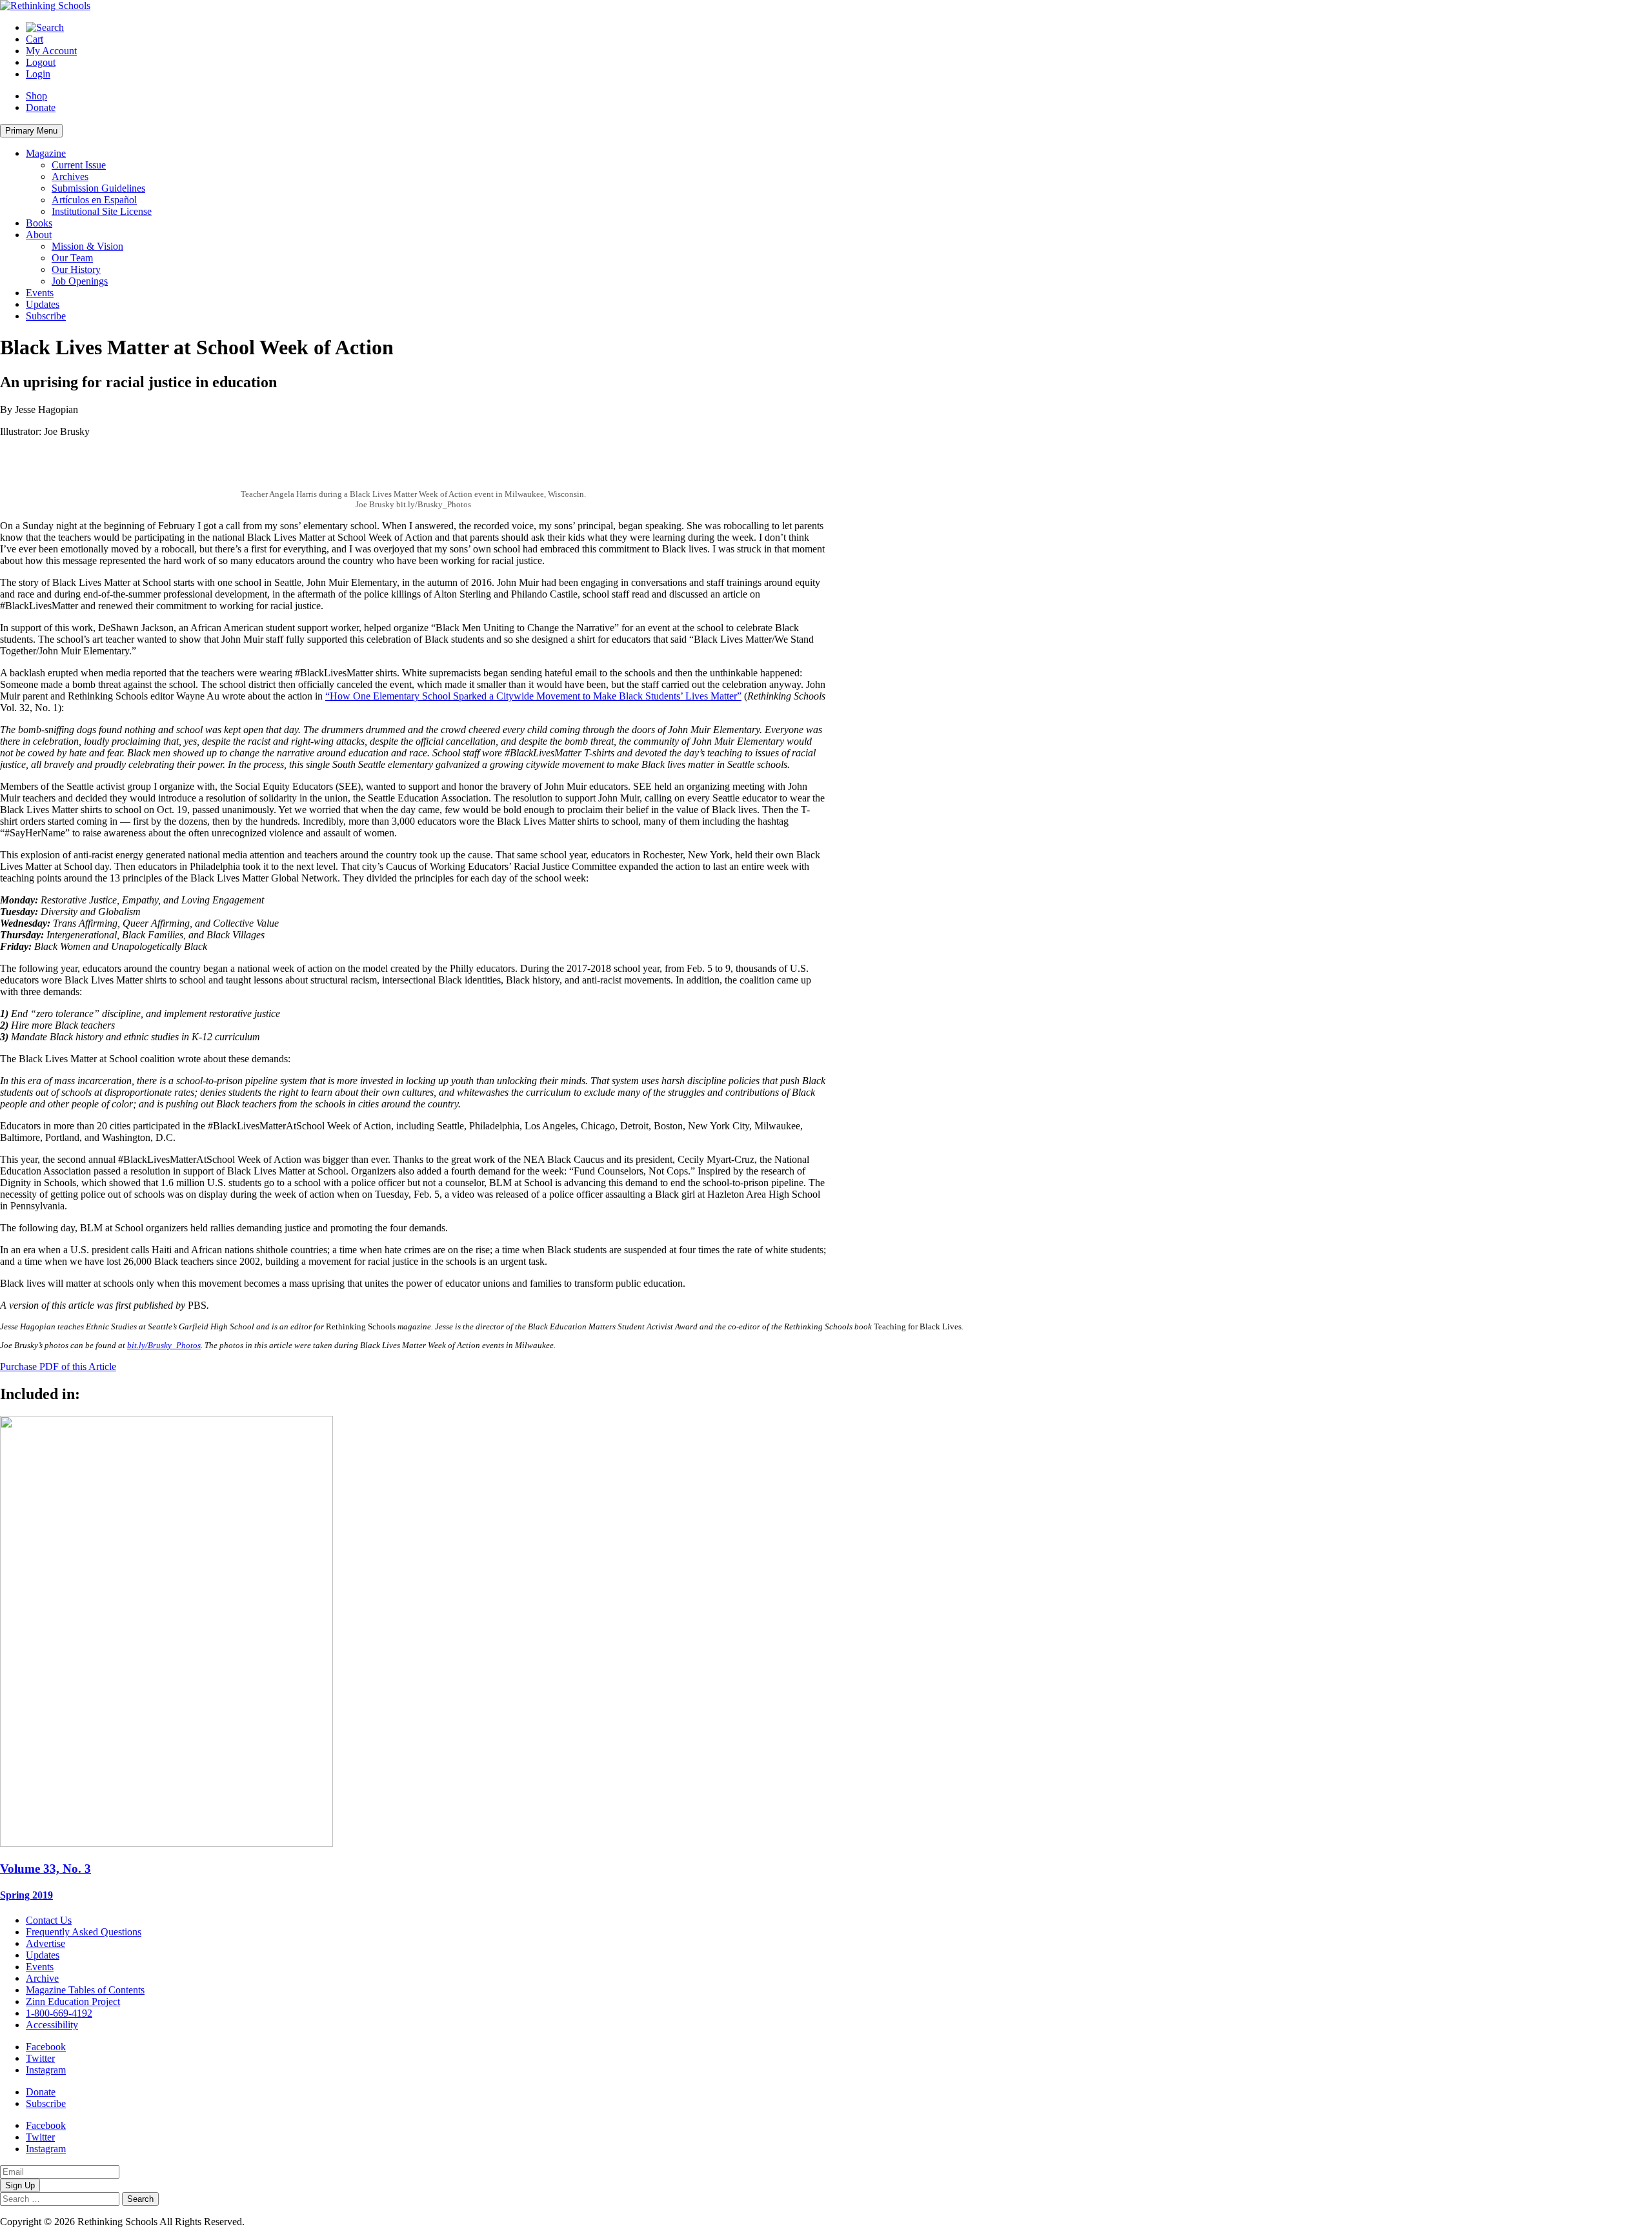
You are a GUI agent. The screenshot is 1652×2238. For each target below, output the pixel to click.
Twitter (40, 2058)
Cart (35, 39)
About (39, 235)
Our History (76, 269)
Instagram (46, 2070)
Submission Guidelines (98, 188)
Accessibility (52, 2025)
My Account (51, 51)
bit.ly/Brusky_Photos (164, 1345)
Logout (41, 62)
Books (39, 223)
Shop (36, 96)
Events (40, 293)
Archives (70, 176)
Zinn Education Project (73, 2001)
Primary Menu (31, 131)
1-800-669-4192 (59, 2013)
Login (38, 74)
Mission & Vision (87, 246)
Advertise (45, 1943)
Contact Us (49, 1920)
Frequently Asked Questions (84, 1932)
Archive (42, 1978)
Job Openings (80, 281)
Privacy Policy (277, 2222)
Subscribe (46, 316)
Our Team (72, 258)
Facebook (46, 2047)
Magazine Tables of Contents (85, 1990)
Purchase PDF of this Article (58, 1366)
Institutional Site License (102, 211)
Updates (43, 304)
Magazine (46, 153)
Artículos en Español (94, 200)
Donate (41, 107)
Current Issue (79, 165)
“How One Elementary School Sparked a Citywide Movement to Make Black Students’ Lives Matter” (533, 696)
